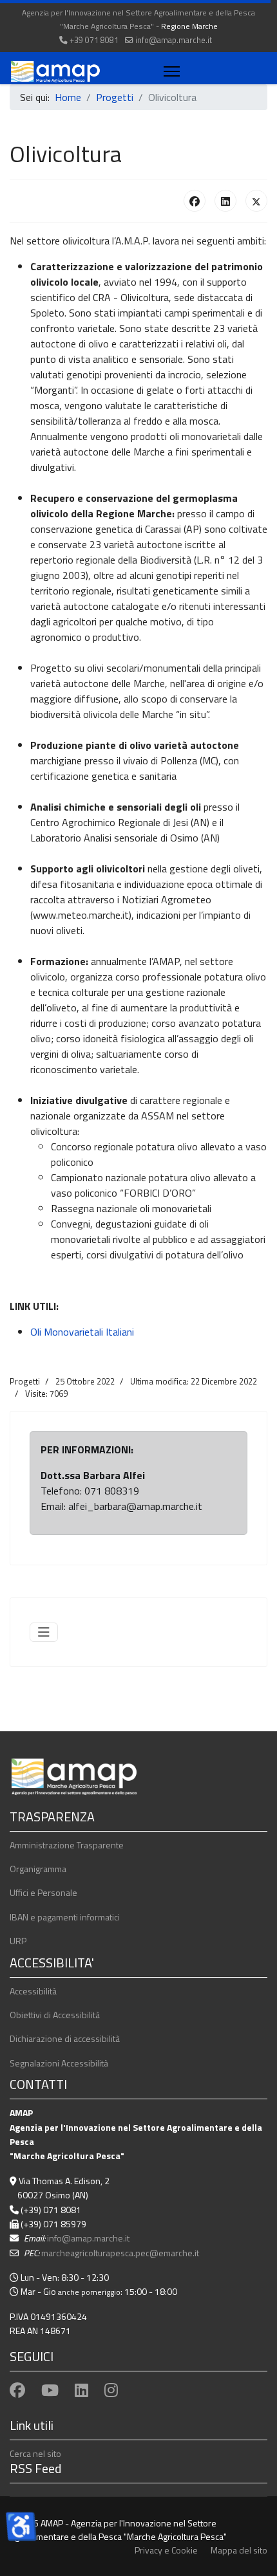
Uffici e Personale (43, 1892)
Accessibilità (33, 1991)
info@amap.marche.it (174, 40)
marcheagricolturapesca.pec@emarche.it (120, 2253)
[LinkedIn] (225, 201)
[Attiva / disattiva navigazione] (44, 1632)
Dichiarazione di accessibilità (65, 2038)
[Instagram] (111, 2390)
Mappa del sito (239, 2550)
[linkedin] (81, 2390)
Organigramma (38, 1869)
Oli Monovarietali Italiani (82, 1332)
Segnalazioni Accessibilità (59, 2063)
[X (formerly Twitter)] (256, 201)
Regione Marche (189, 26)
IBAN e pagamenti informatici (65, 1917)
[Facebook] (195, 201)
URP (18, 1941)
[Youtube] (50, 2390)
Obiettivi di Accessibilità (55, 2015)
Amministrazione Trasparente (67, 1845)
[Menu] (169, 71)
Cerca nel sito (35, 2453)
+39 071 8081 (94, 40)
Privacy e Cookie (166, 2550)
